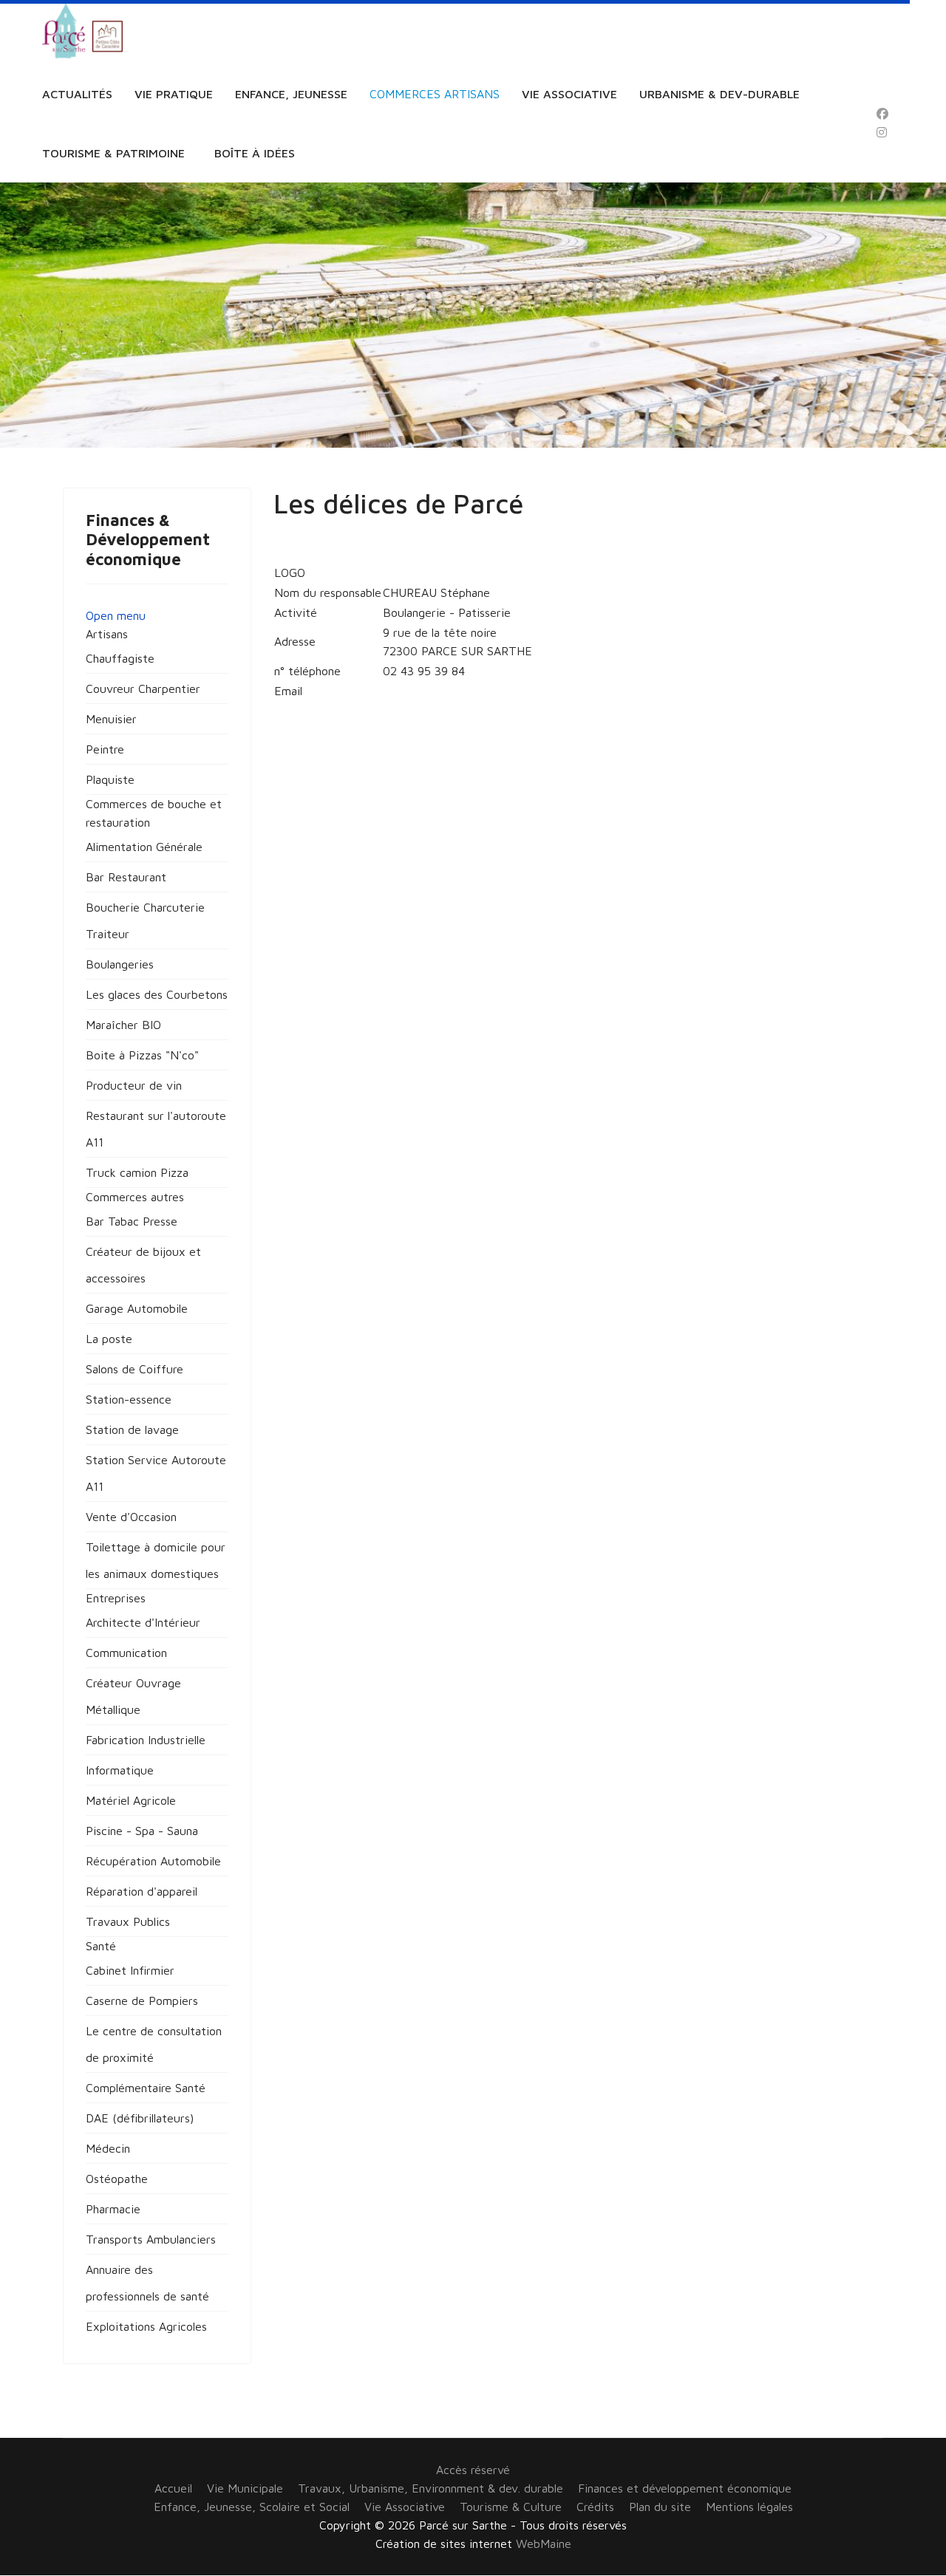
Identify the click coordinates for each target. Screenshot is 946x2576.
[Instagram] (882, 132)
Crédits (595, 2507)
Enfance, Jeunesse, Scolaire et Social (252, 2507)
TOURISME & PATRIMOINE (113, 153)
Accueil (173, 2488)
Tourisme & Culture (511, 2507)
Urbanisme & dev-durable (719, 94)
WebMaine (544, 2543)
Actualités (77, 94)
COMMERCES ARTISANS (435, 94)
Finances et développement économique (685, 2488)
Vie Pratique (174, 94)
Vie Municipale (245, 2488)
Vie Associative (569, 94)
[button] (107, 634)
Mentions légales (749, 2507)
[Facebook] (882, 114)
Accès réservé (473, 2470)
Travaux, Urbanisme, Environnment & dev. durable (431, 2488)
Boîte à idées (255, 153)
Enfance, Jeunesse (291, 94)
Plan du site (660, 2507)
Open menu (116, 615)
